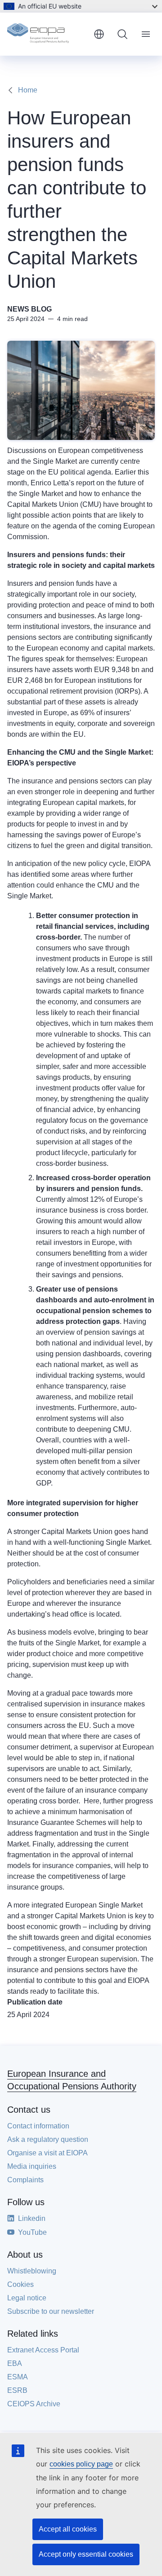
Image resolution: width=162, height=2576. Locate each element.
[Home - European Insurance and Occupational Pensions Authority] (47, 34)
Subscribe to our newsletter (51, 2311)
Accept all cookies (68, 2529)
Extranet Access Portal (43, 2350)
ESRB (17, 2390)
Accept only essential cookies (86, 2554)
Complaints (25, 2180)
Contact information (38, 2126)
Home (28, 90)
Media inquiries (32, 2166)
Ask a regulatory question (48, 2139)
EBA (15, 2363)
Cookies (20, 2284)
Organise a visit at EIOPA (47, 2153)
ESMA (18, 2377)
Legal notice (27, 2298)
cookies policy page (81, 2464)
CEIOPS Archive (34, 2404)
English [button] (99, 34)
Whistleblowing (32, 2271)
